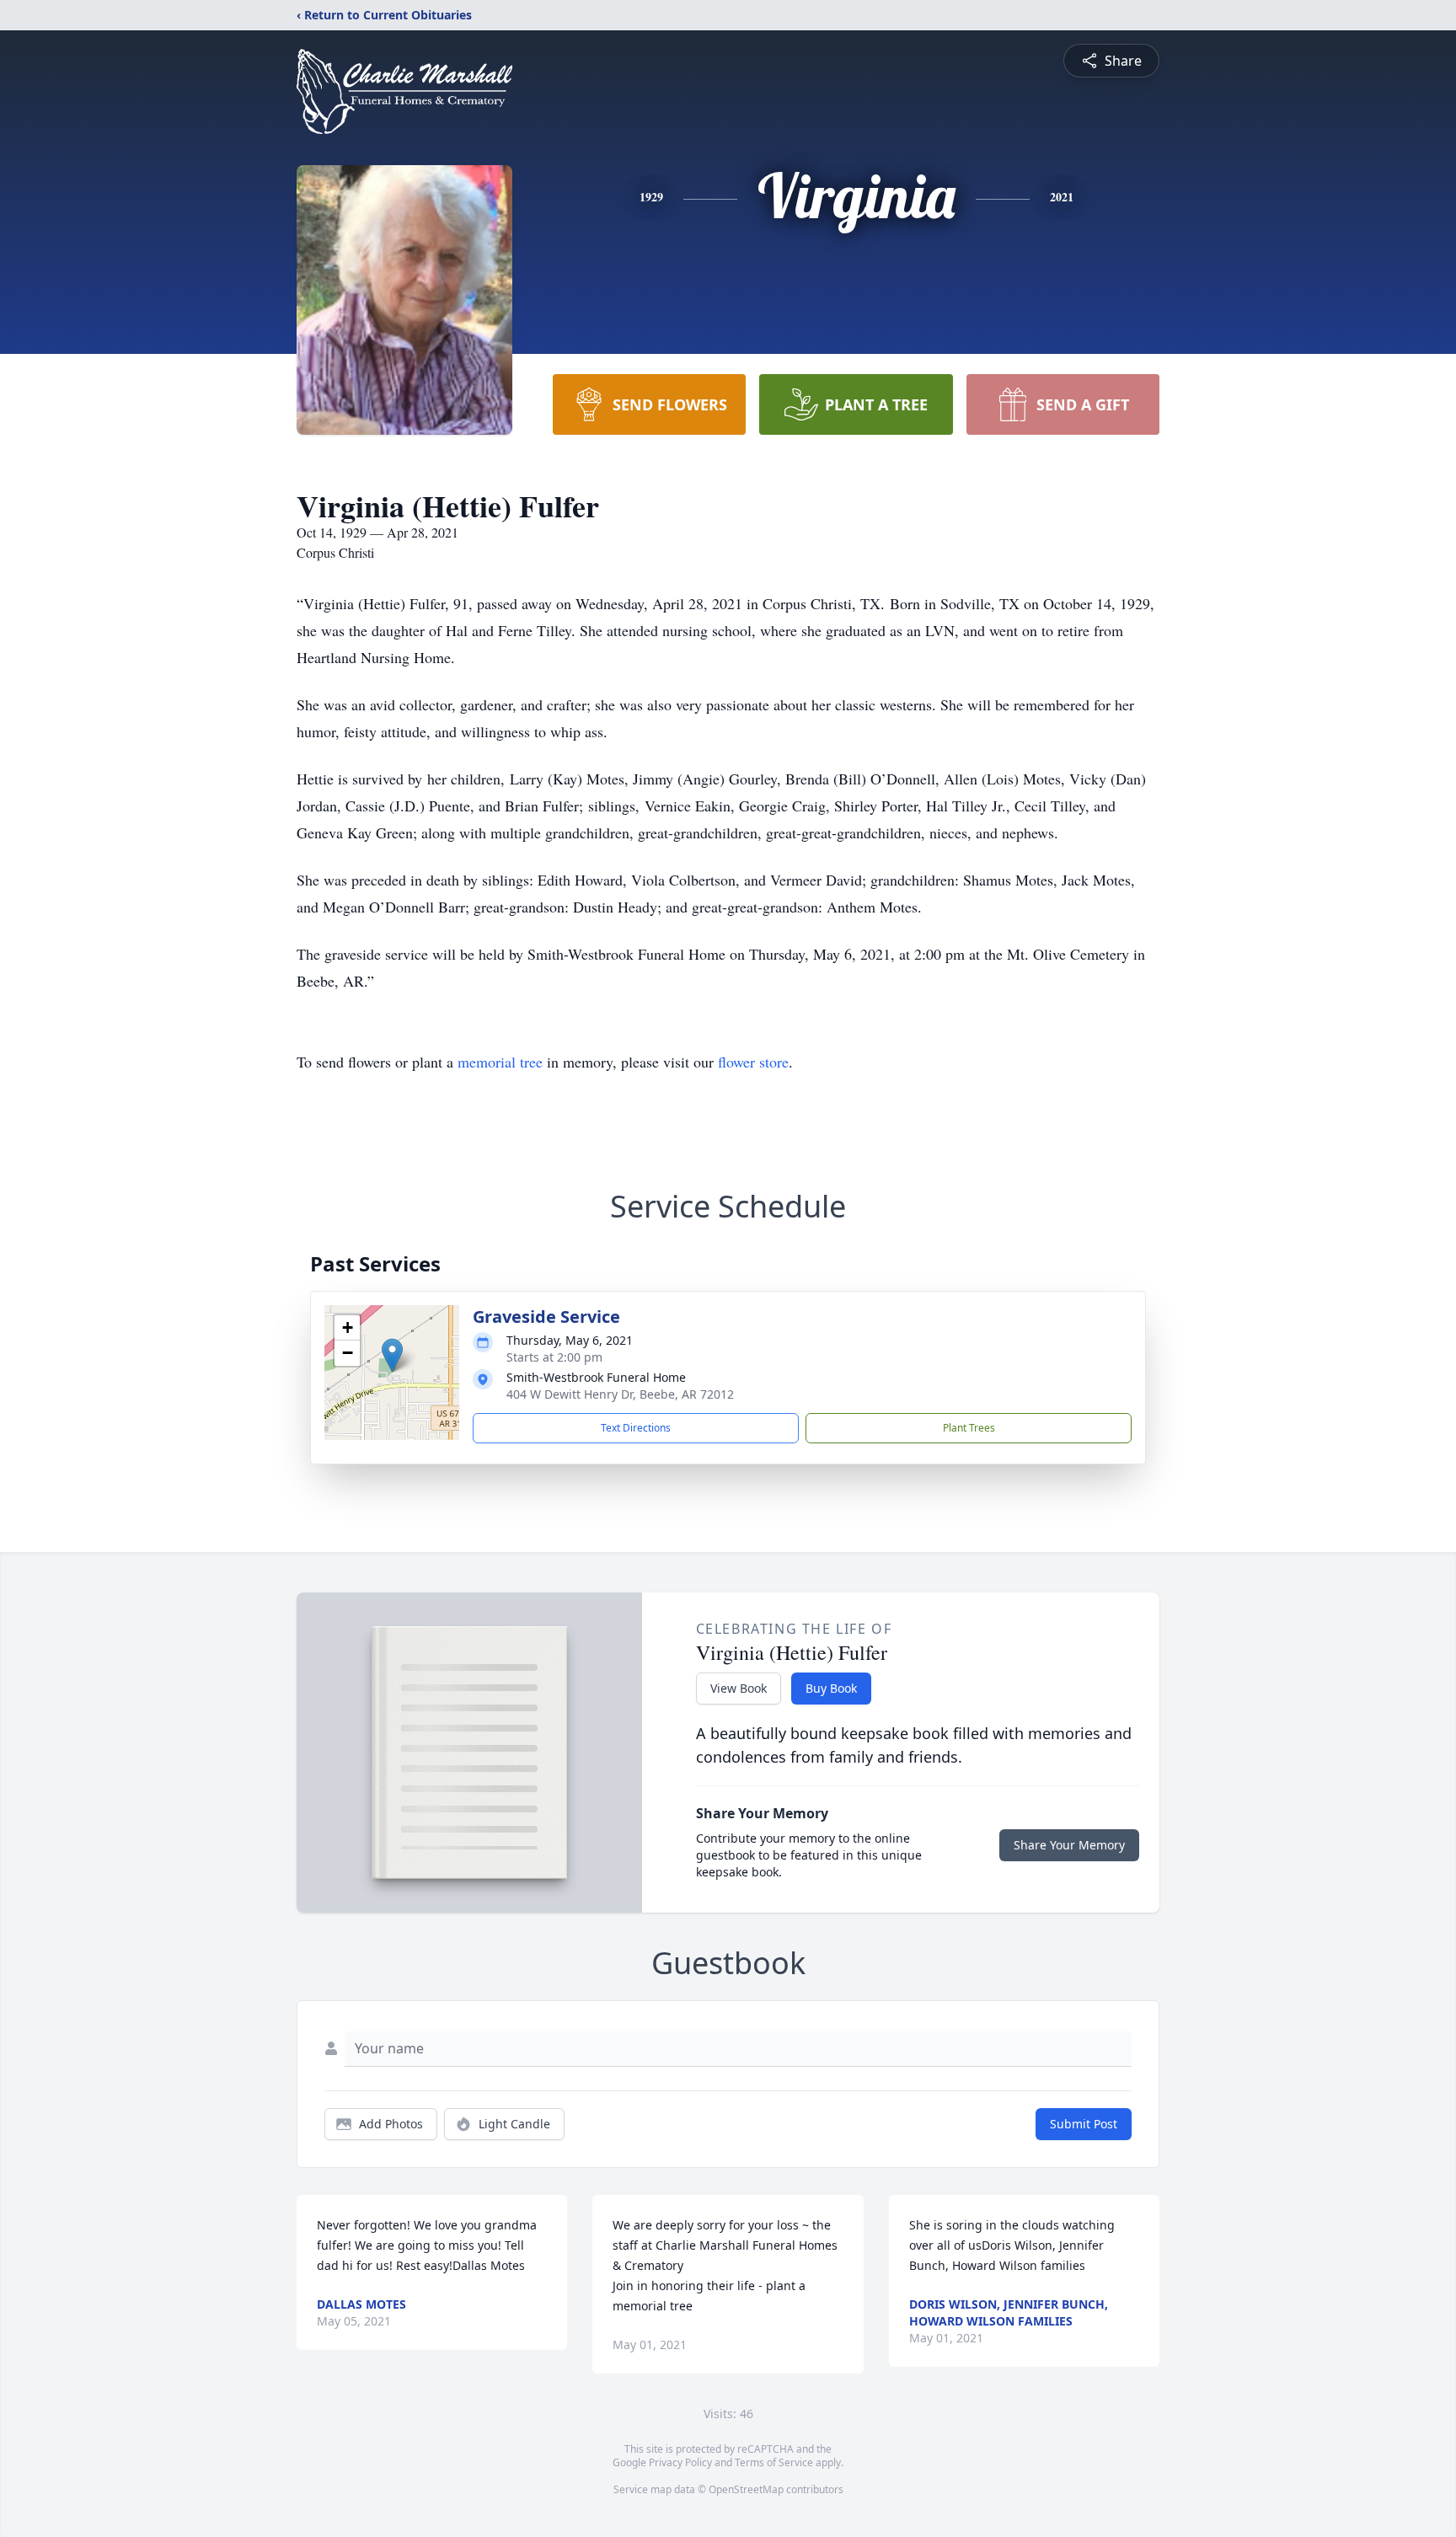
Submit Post (1084, 2124)
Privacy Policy (680, 2462)
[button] (392, 1355)
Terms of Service (774, 2462)
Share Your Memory (1069, 1845)
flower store (753, 1062)
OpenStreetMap (746, 2489)
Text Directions (636, 1428)
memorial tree (500, 1062)
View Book (739, 1688)
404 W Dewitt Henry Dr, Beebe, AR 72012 (620, 1394)
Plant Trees (969, 1428)
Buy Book (831, 1688)
